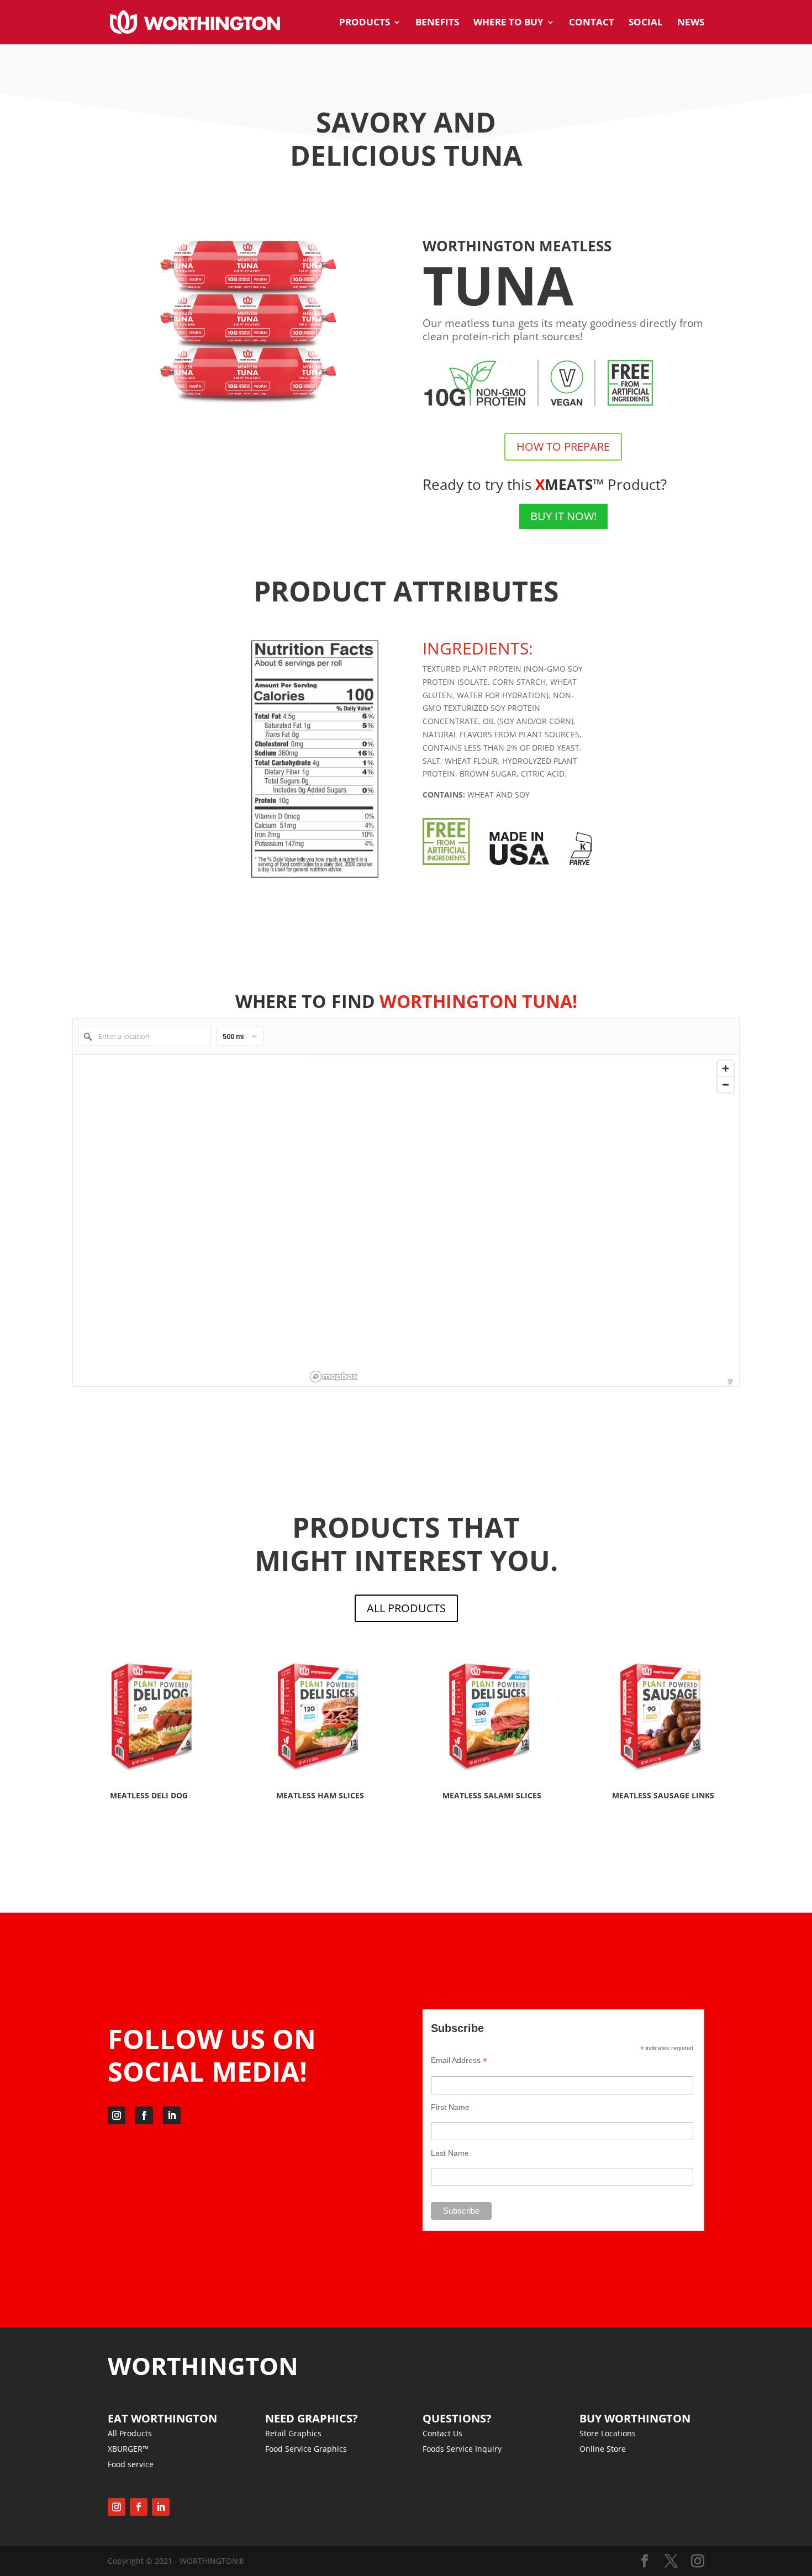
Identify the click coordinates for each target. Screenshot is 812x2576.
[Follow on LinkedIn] (172, 2115)
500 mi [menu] (233, 1039)
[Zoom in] (726, 1068)
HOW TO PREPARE (563, 447)
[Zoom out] (726, 1084)
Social (646, 23)
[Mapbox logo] (334, 1377)
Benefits (437, 23)
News (691, 23)
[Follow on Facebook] (144, 2115)
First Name (450, 2107)
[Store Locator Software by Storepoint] (730, 1382)
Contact (592, 23)
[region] (523, 1221)
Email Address (459, 2060)
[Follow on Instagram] (117, 2115)
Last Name (450, 2153)
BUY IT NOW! (563, 516)
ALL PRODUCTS (406, 1608)
